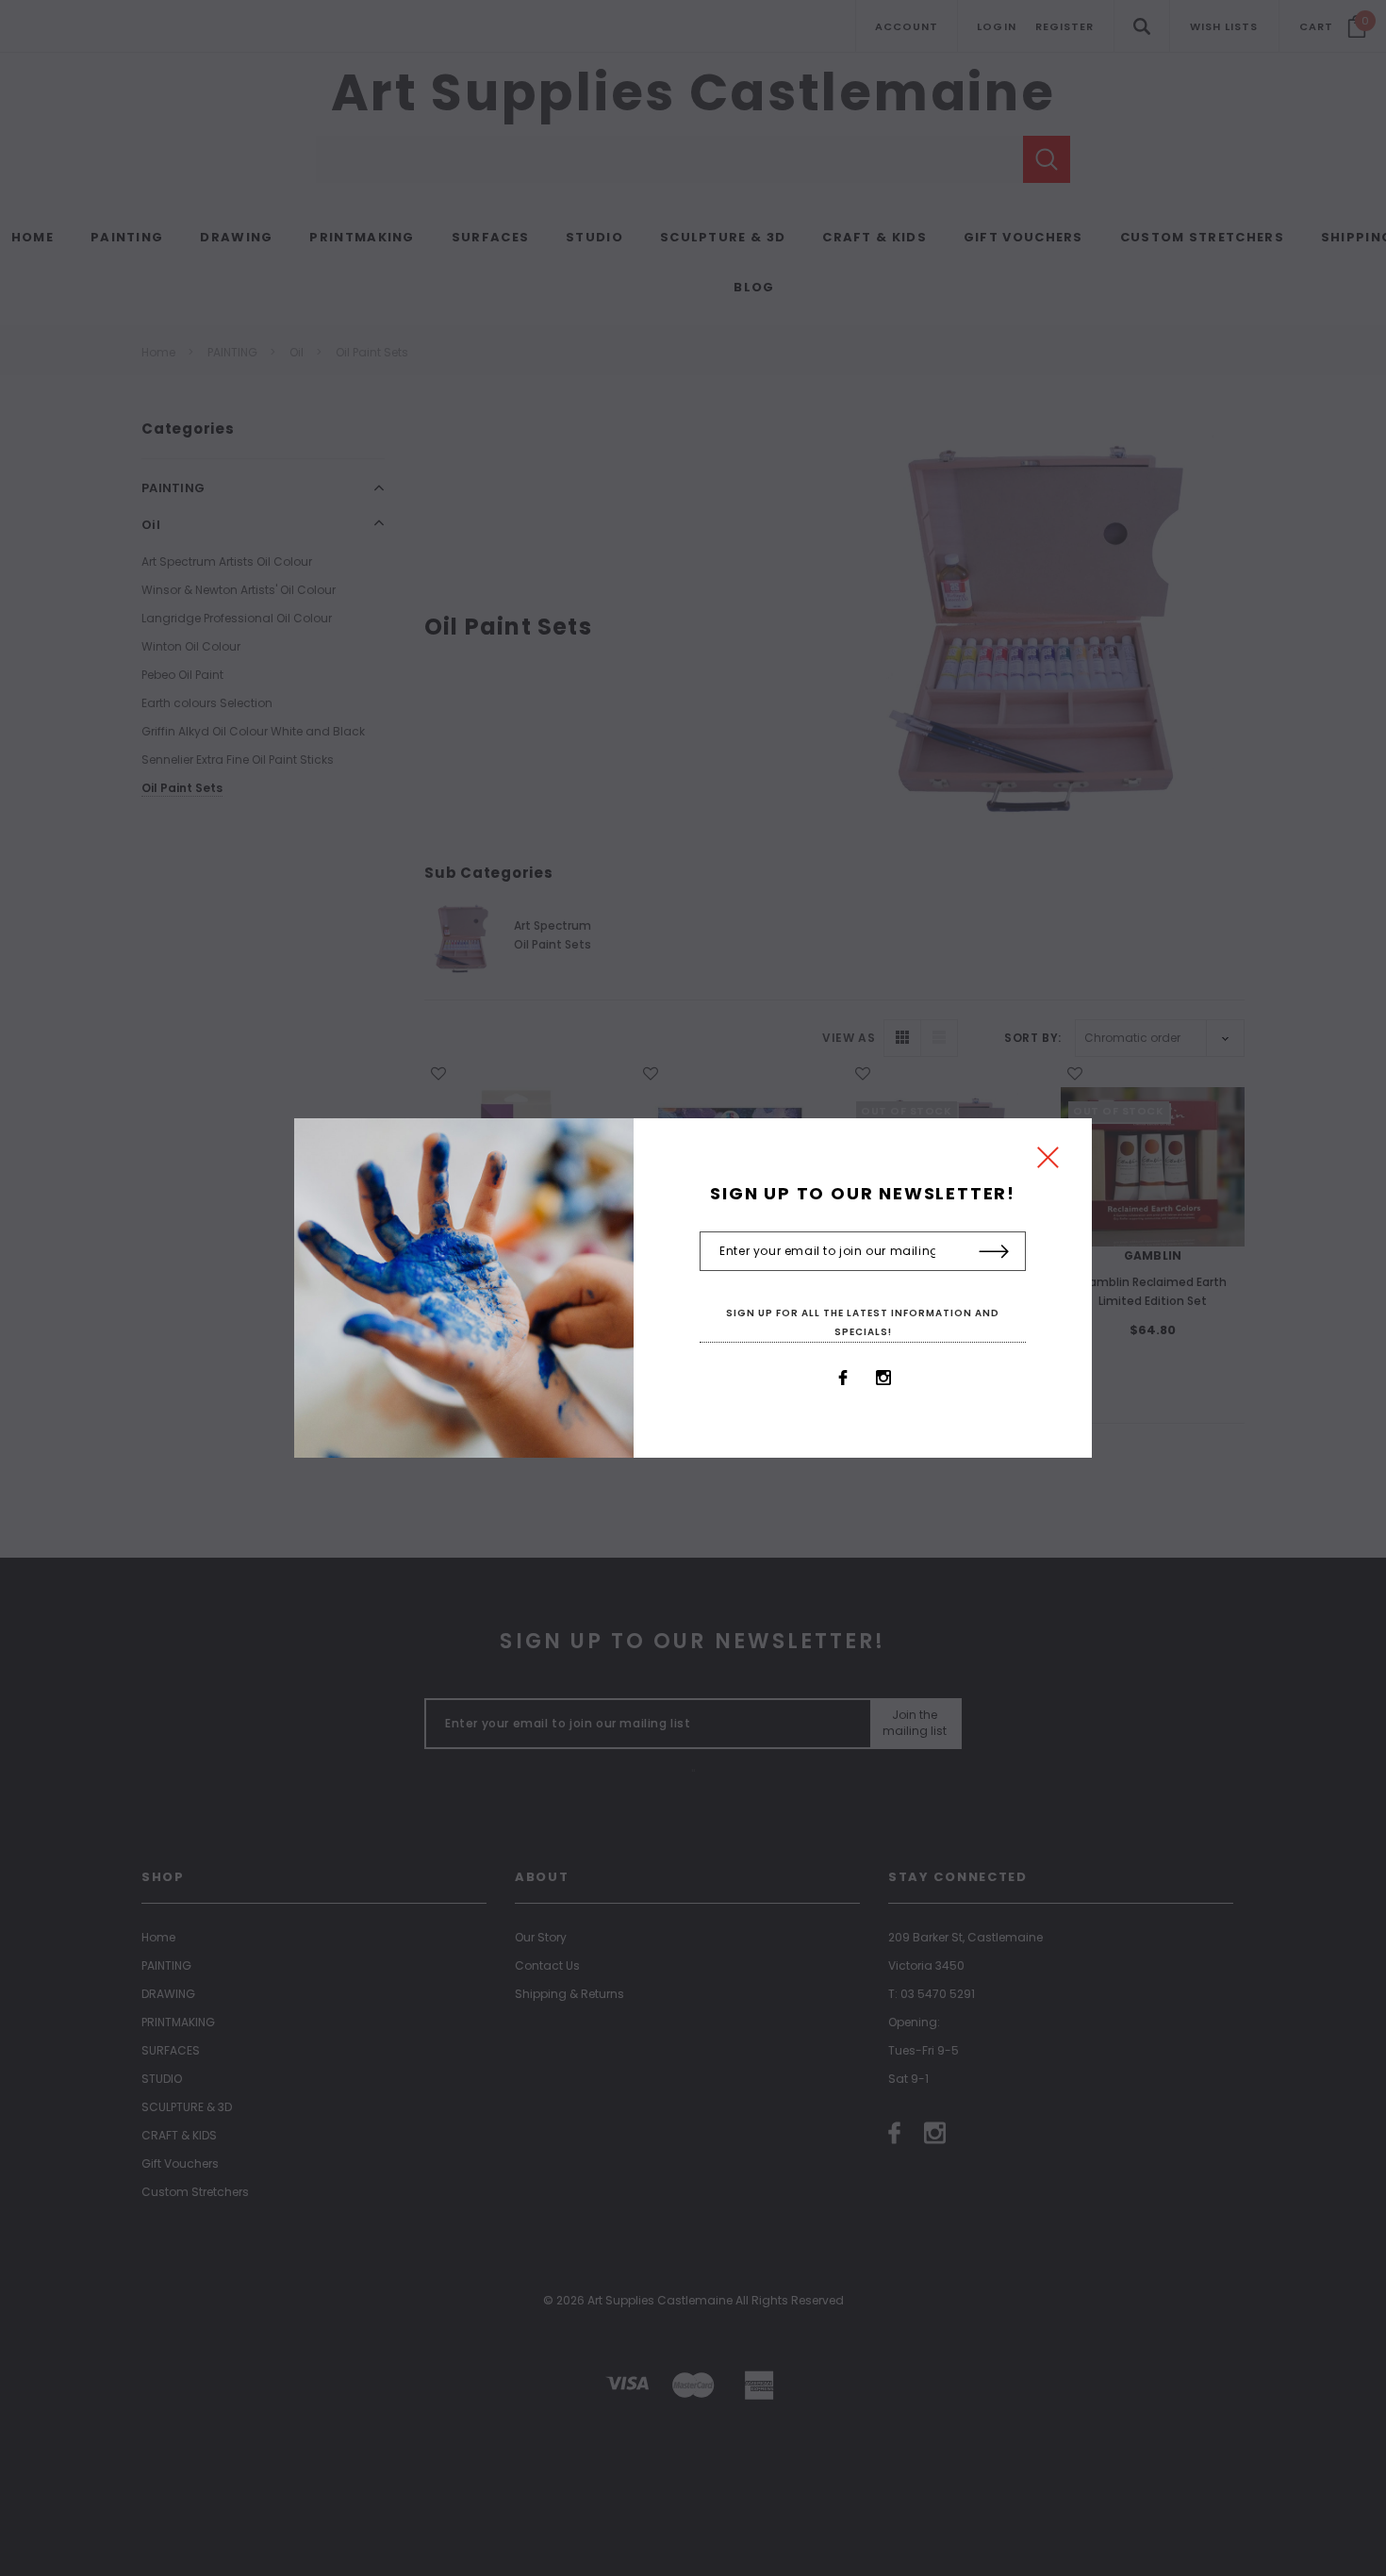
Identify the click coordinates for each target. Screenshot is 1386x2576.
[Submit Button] (994, 1252)
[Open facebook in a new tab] (843, 1378)
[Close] (1048, 1162)
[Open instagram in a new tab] (883, 1378)
